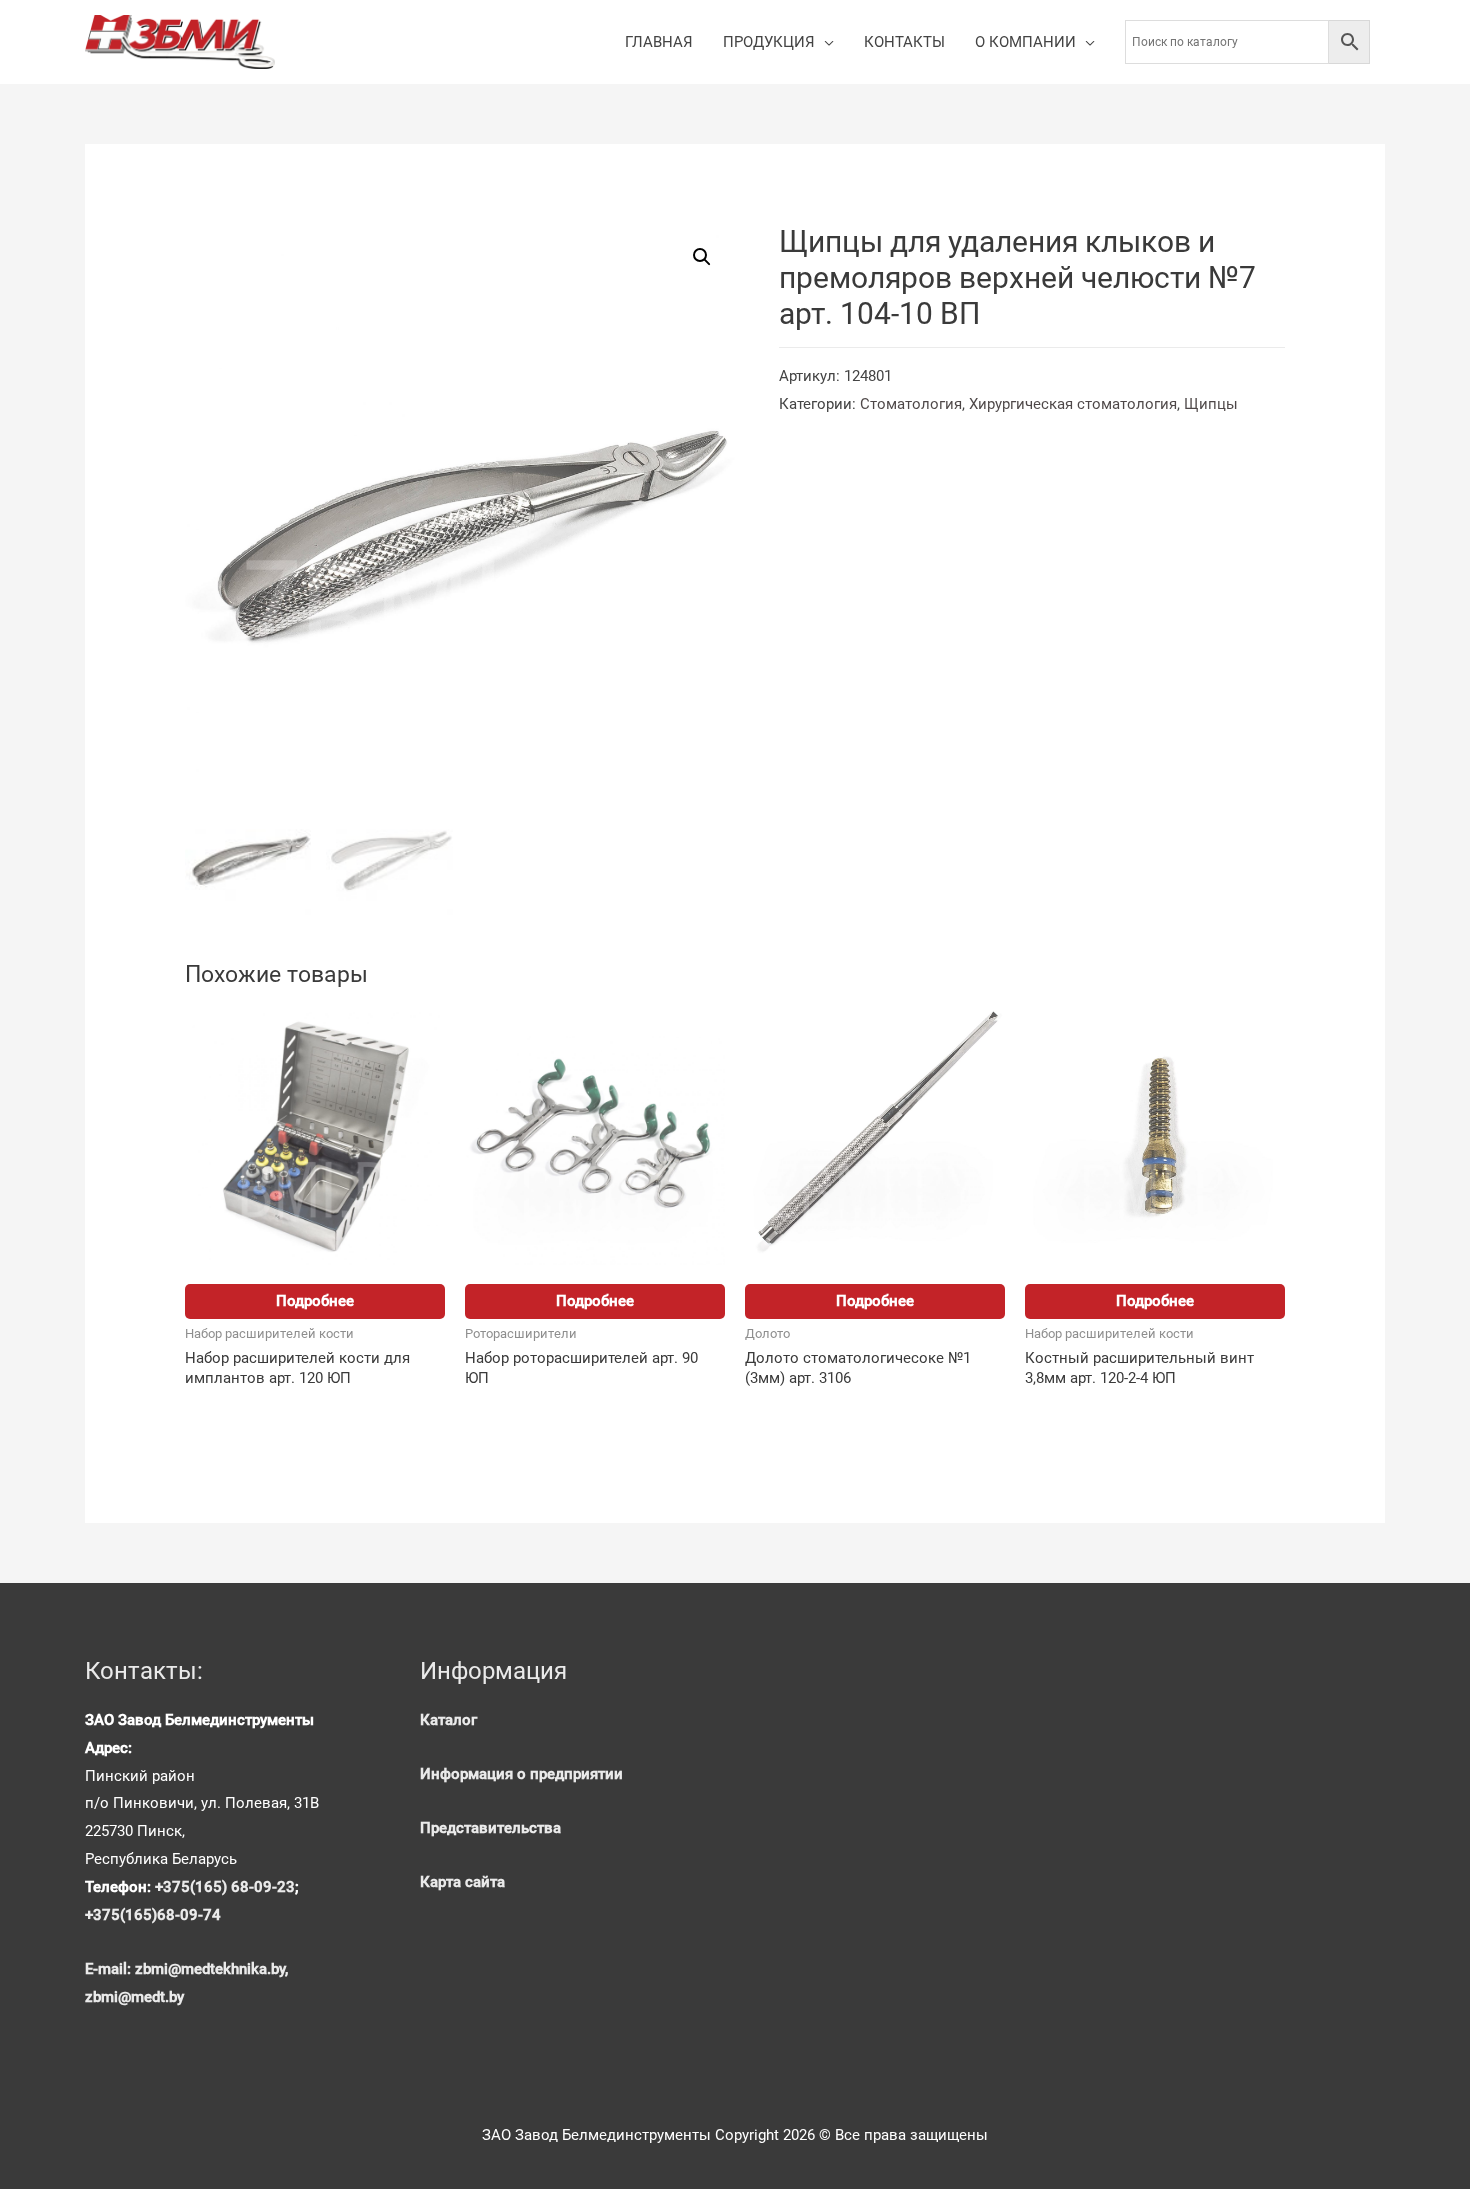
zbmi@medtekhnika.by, (211, 1969)
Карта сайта (462, 1882)
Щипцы (1211, 404)
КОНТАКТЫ (904, 42)
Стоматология (911, 404)
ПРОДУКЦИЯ (769, 42)
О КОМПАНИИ (1025, 42)
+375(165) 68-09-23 (225, 1887)
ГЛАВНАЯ (659, 42)
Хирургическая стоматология (1073, 404)
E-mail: (110, 1969)
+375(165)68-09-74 (153, 1915)
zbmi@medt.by (134, 1997)
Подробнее (315, 1301)
